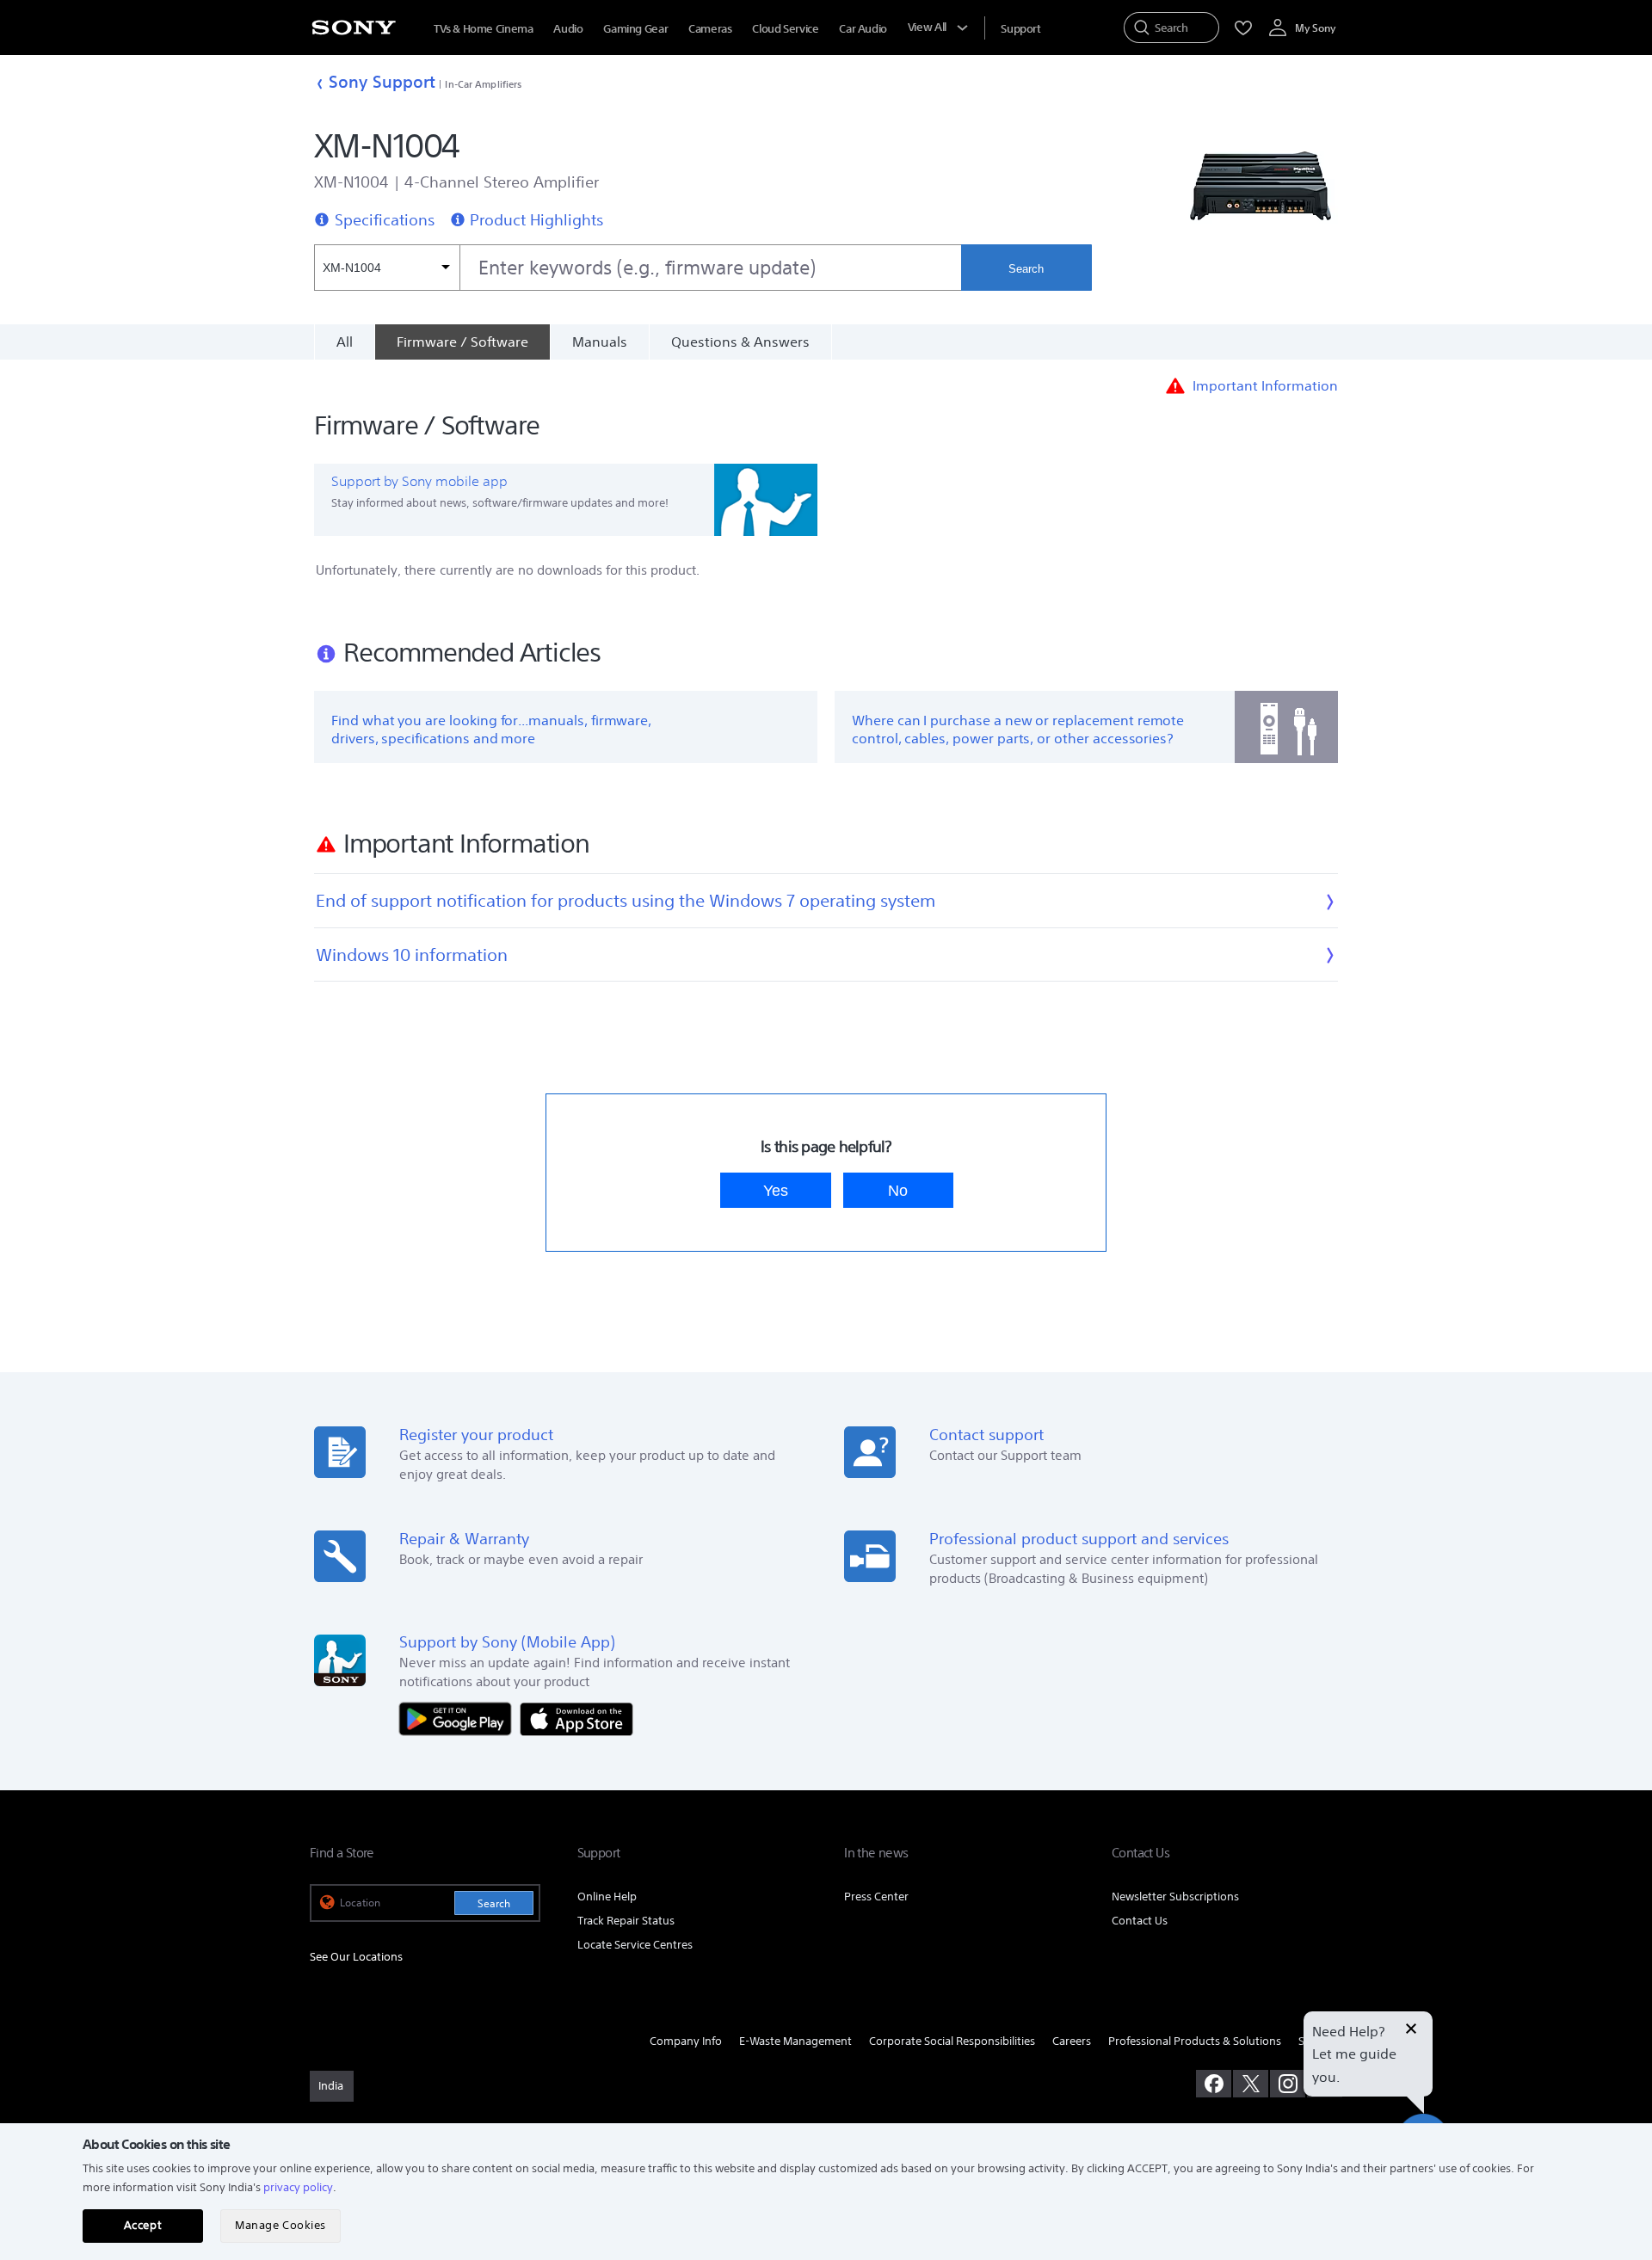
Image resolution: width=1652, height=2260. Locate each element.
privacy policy (298, 2187)
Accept (143, 2225)
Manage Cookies (280, 2225)
